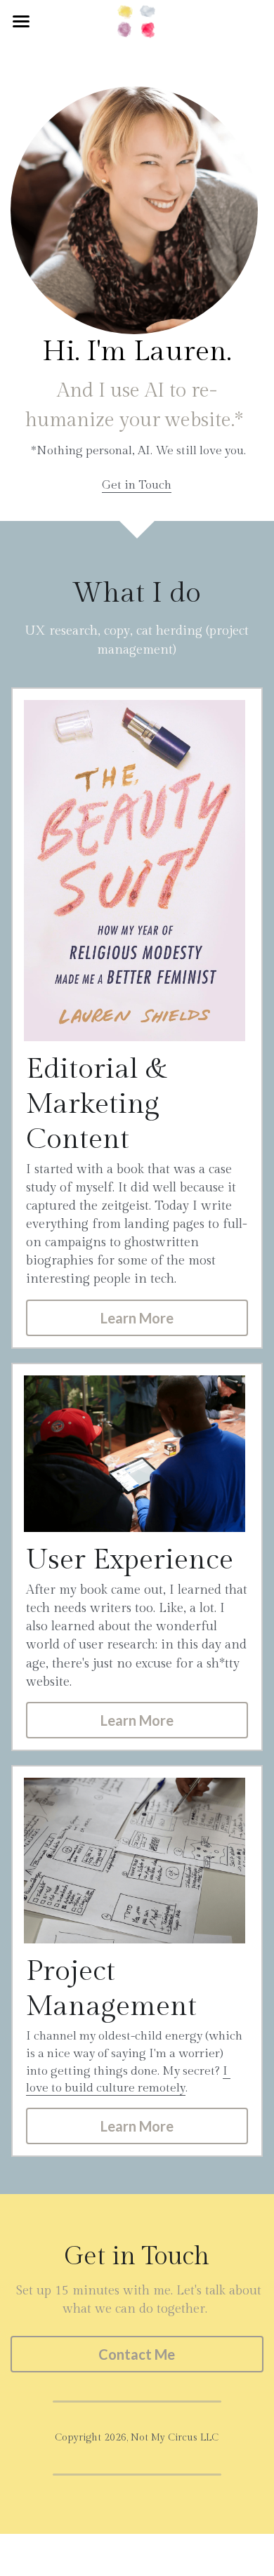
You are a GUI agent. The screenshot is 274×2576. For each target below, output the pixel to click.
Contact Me (137, 2354)
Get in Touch (137, 485)
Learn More (137, 1318)
